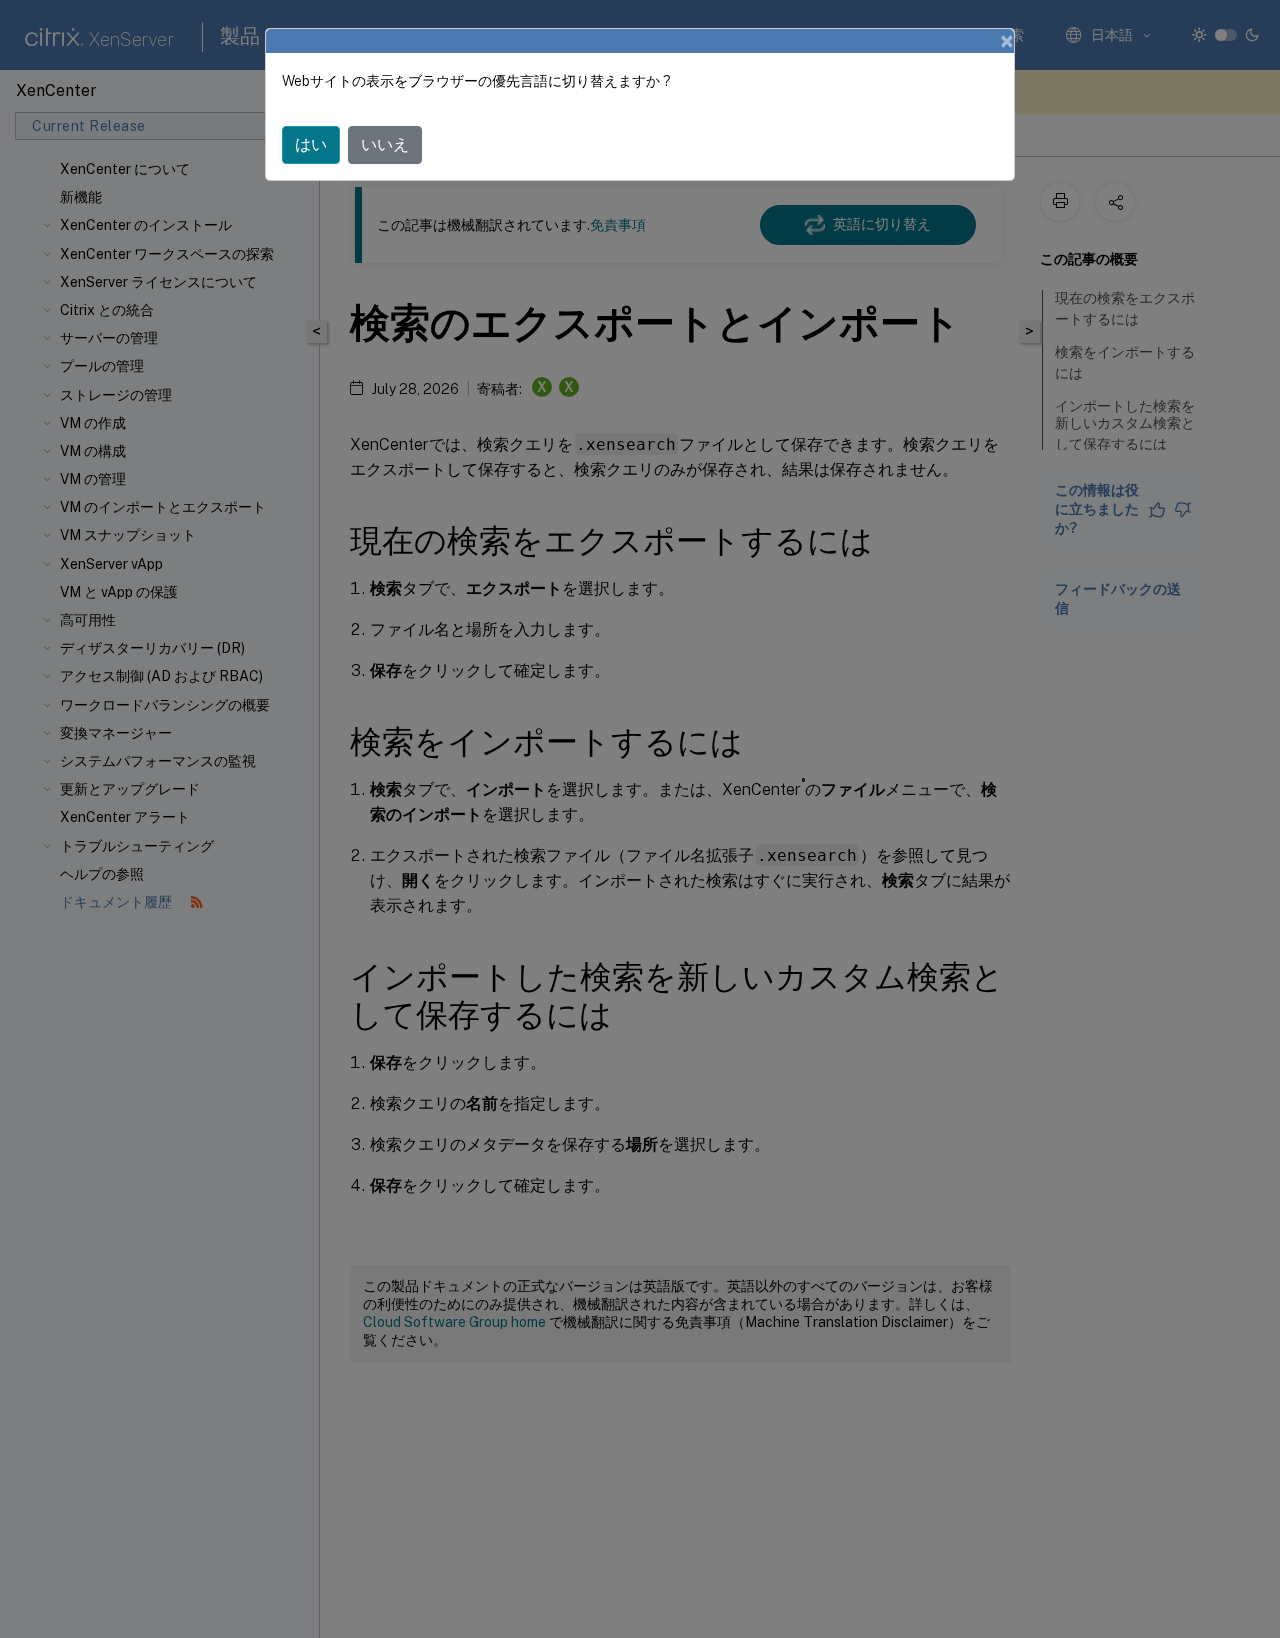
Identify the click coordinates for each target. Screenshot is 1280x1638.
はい (311, 144)
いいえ (385, 144)
